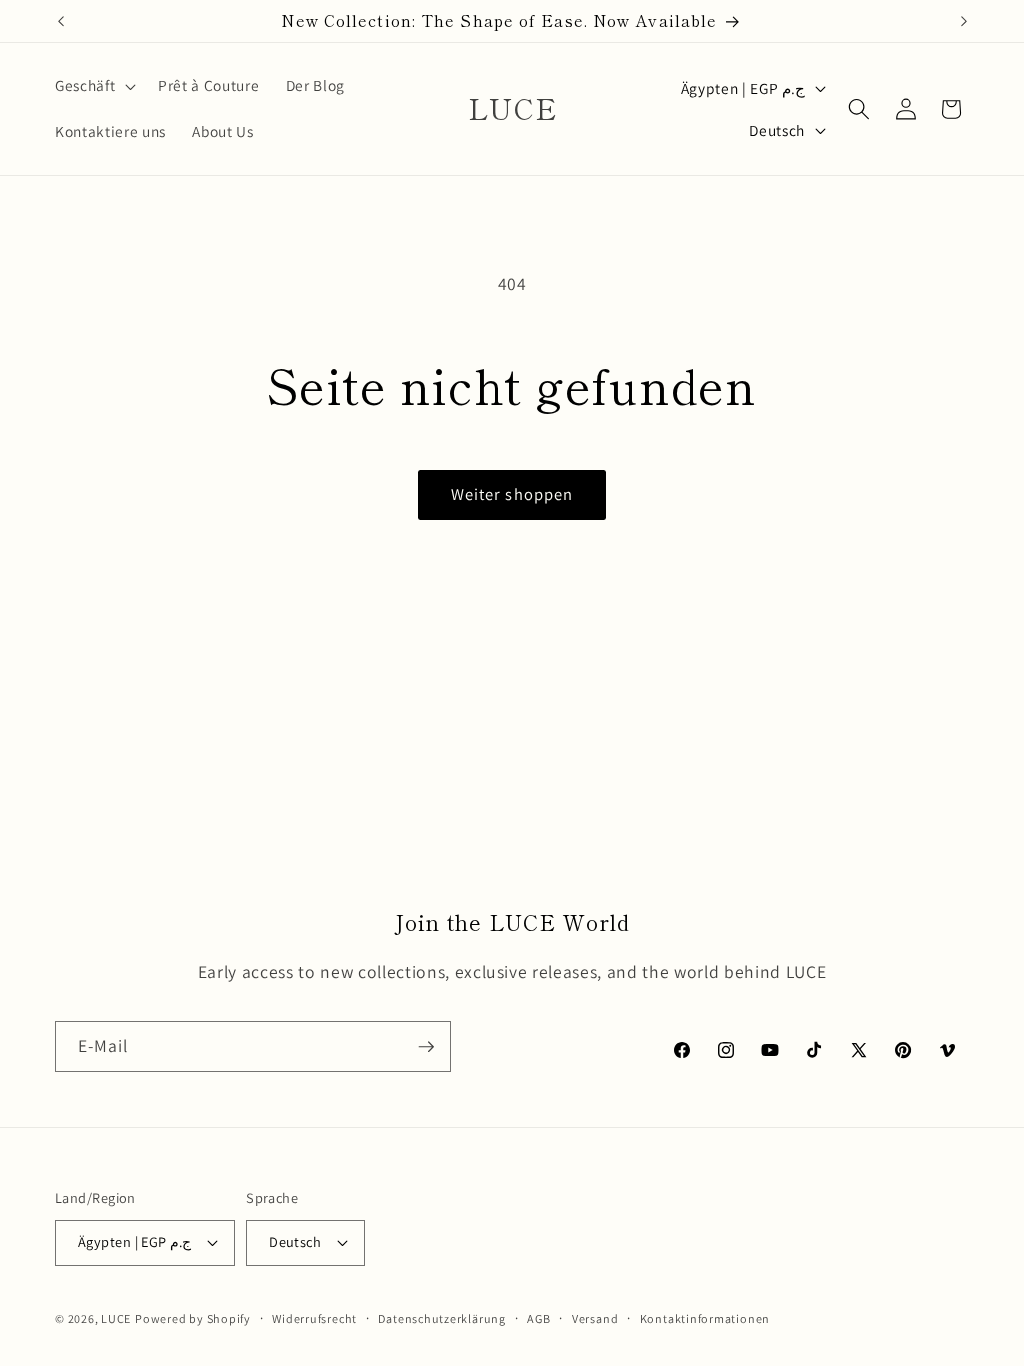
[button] (93, 86)
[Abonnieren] (426, 1047)
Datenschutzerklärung (441, 1318)
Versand (595, 1318)
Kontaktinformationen (705, 1318)
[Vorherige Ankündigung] (61, 21)
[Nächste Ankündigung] (964, 21)
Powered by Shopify (193, 1318)
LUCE (116, 1318)
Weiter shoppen (512, 494)
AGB (538, 1318)
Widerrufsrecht (314, 1318)
